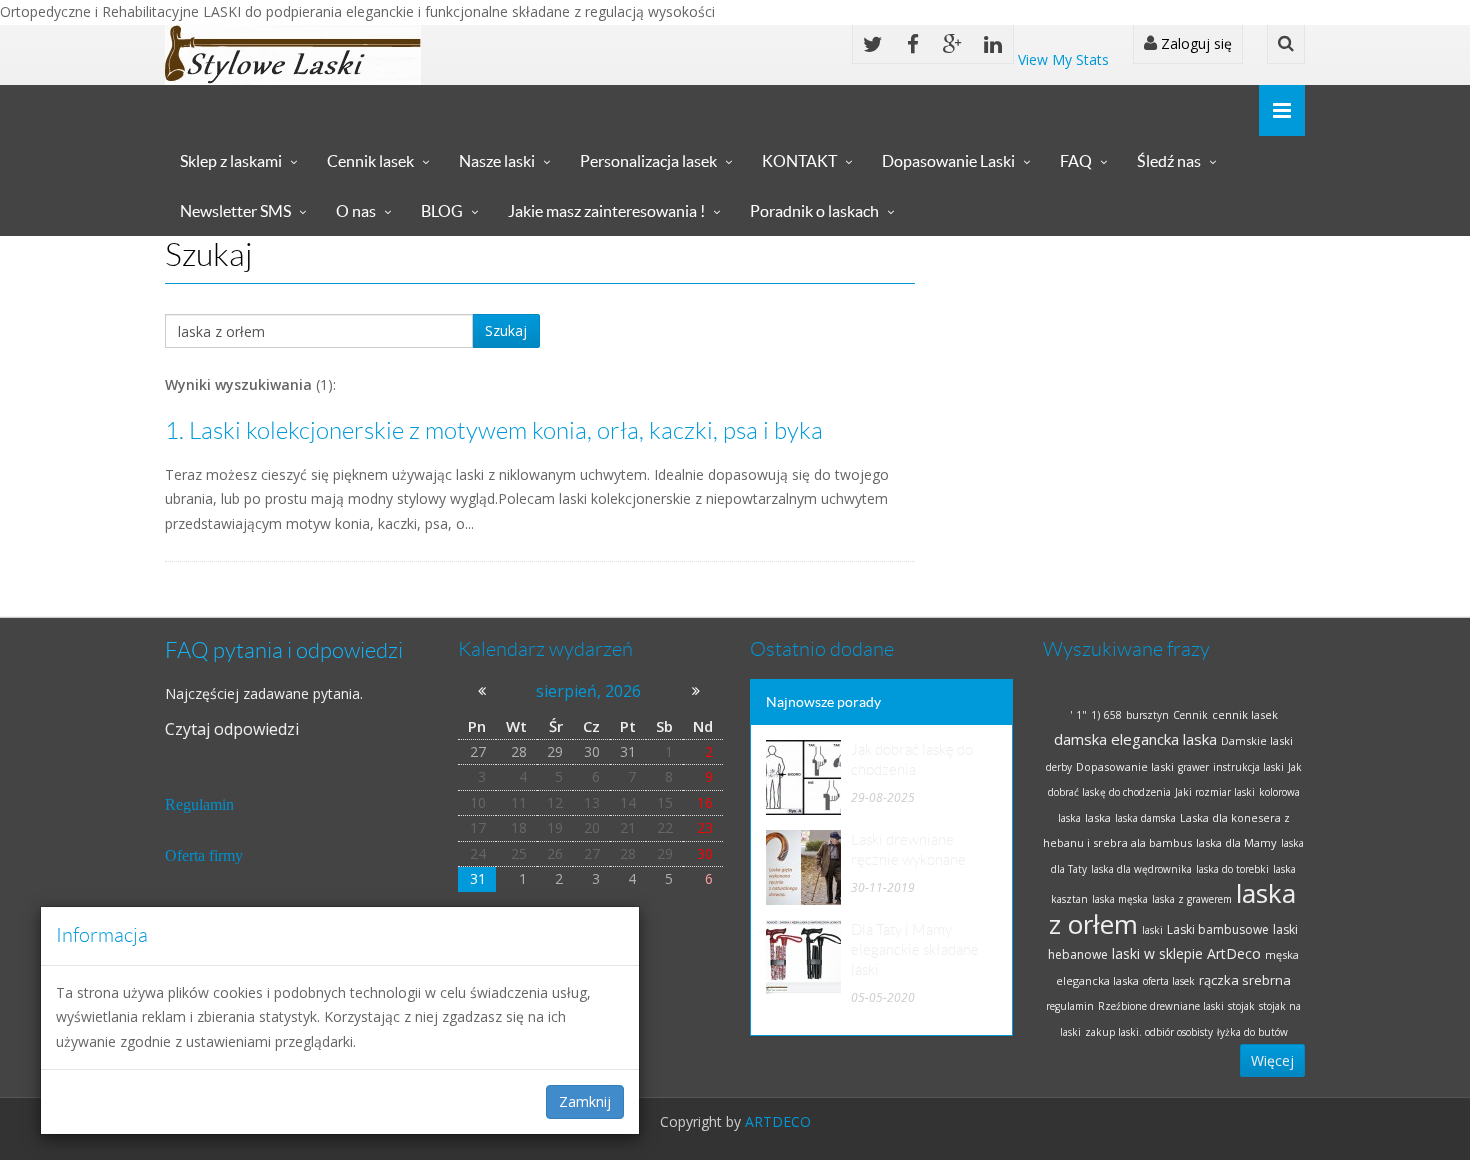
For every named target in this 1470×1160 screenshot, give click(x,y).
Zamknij (585, 1101)
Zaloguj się (1194, 43)
